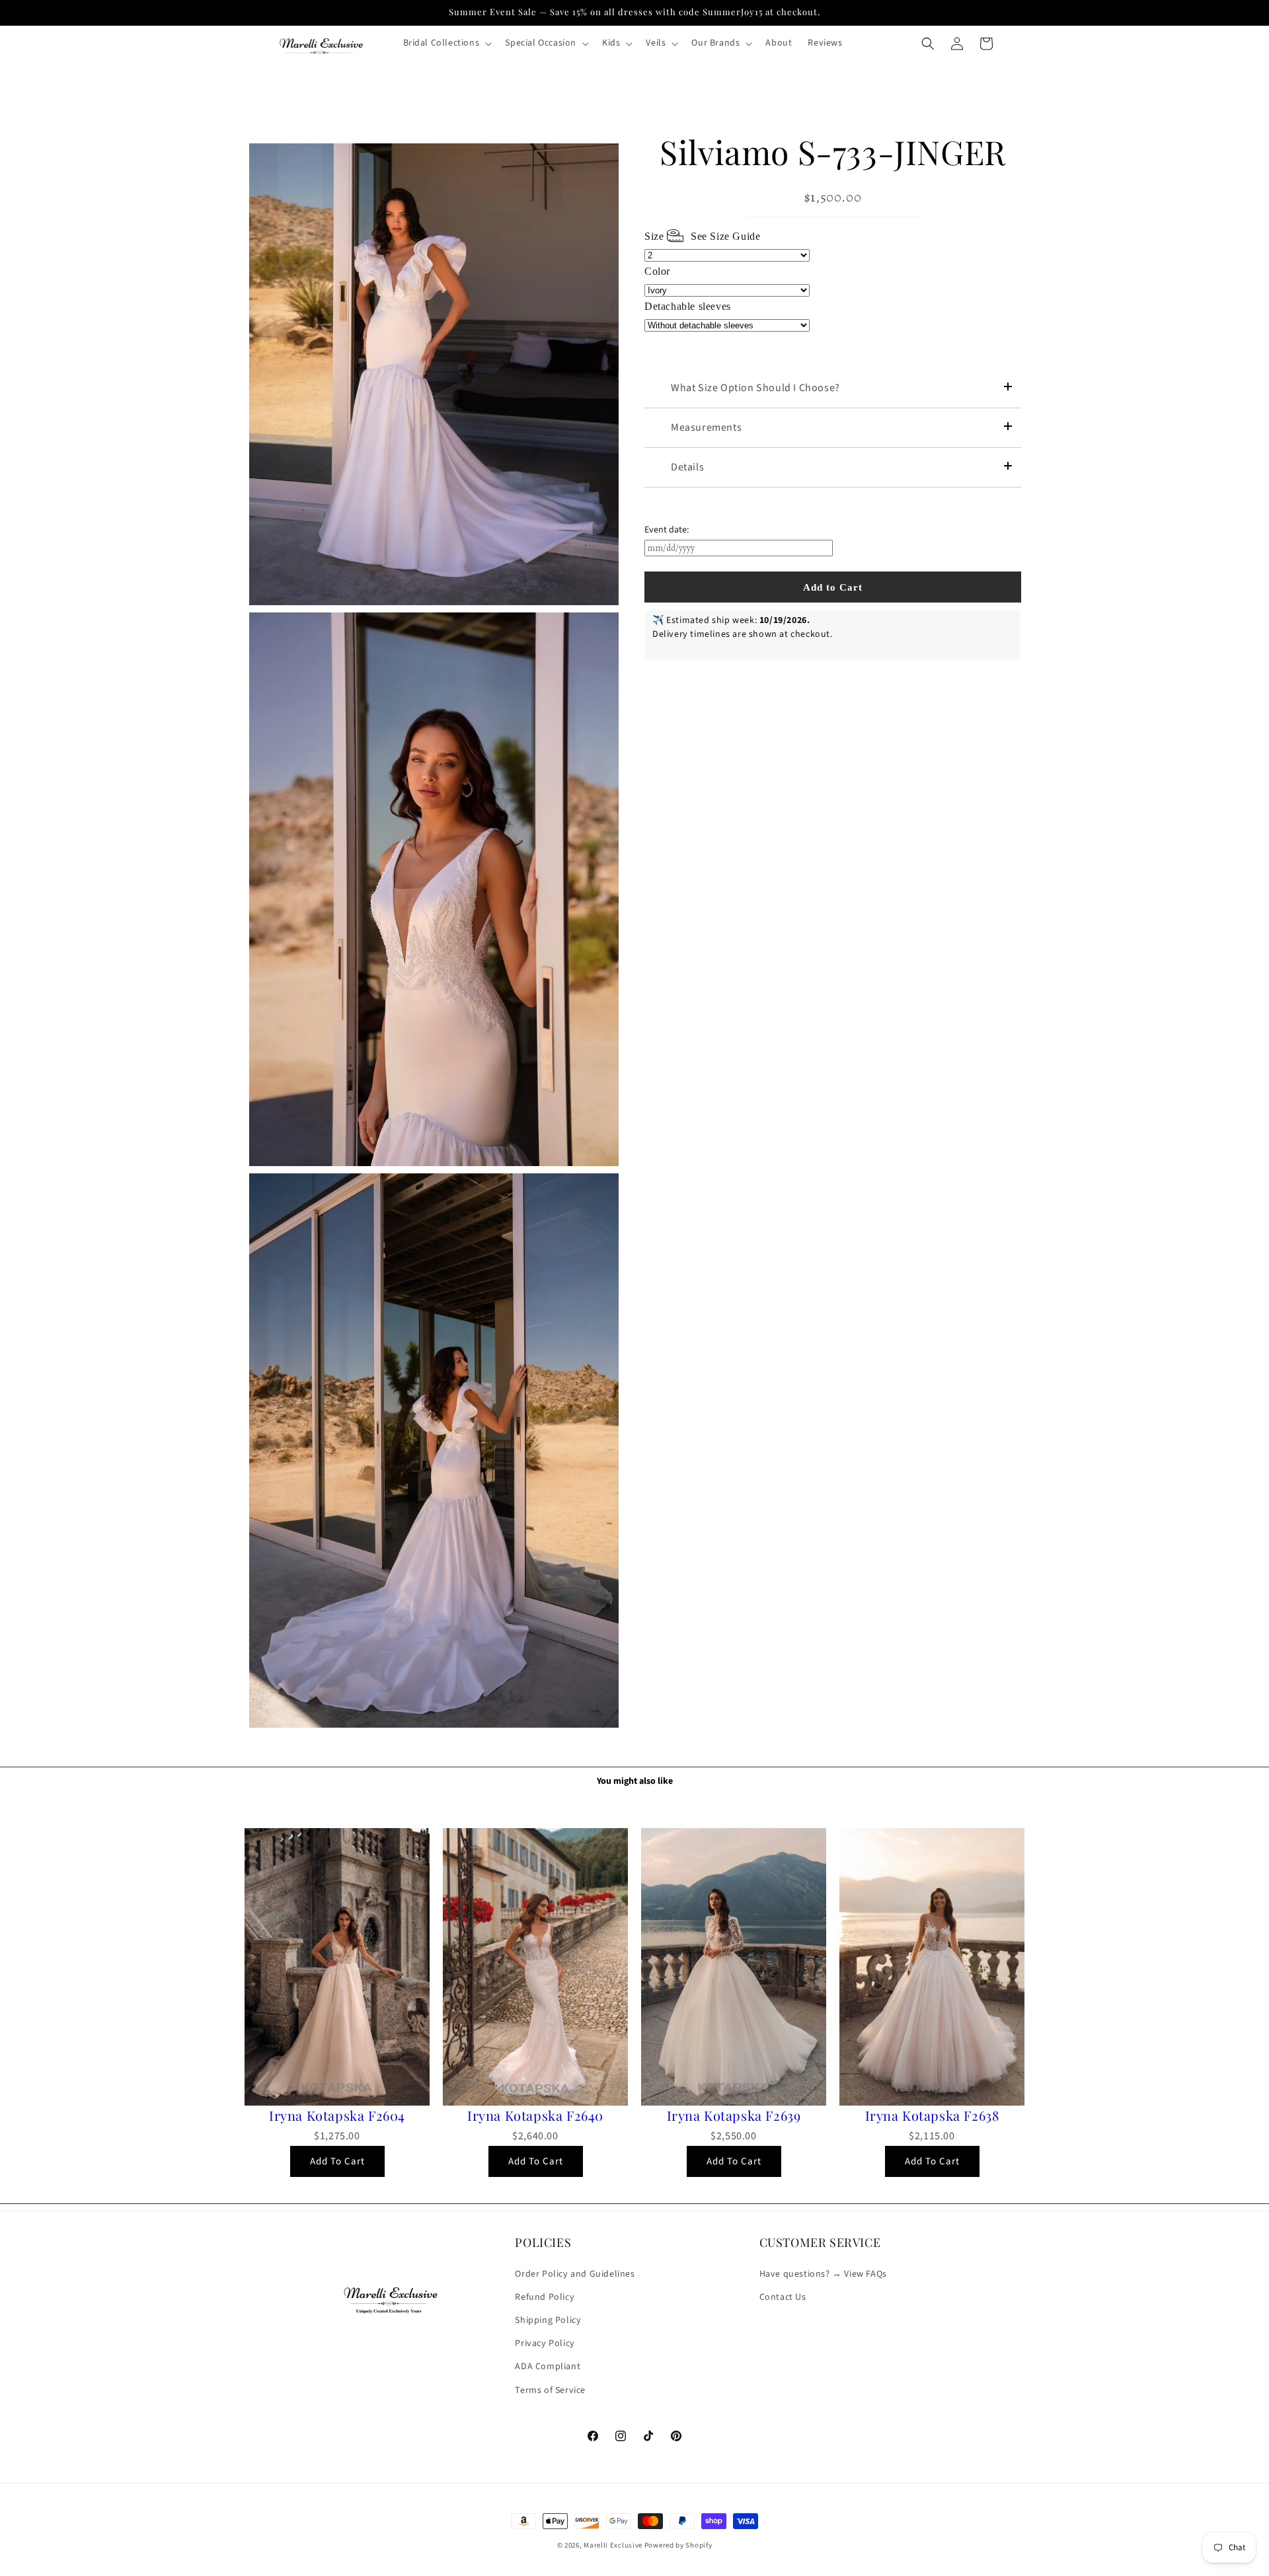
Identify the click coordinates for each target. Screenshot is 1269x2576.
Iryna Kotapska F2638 (932, 2116)
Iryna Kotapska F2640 (535, 2116)
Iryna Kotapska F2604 (337, 2116)
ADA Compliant (548, 2367)
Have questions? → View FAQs (823, 2274)
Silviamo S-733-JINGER (833, 152)
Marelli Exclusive (613, 2545)
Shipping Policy (548, 2320)
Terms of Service (550, 2390)
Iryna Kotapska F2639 (734, 2116)
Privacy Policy (545, 2343)
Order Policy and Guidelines (575, 2274)
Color (657, 271)
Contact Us (783, 2297)
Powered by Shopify (678, 2545)
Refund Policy (545, 2297)
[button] (446, 43)
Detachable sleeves (688, 306)
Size (702, 236)
